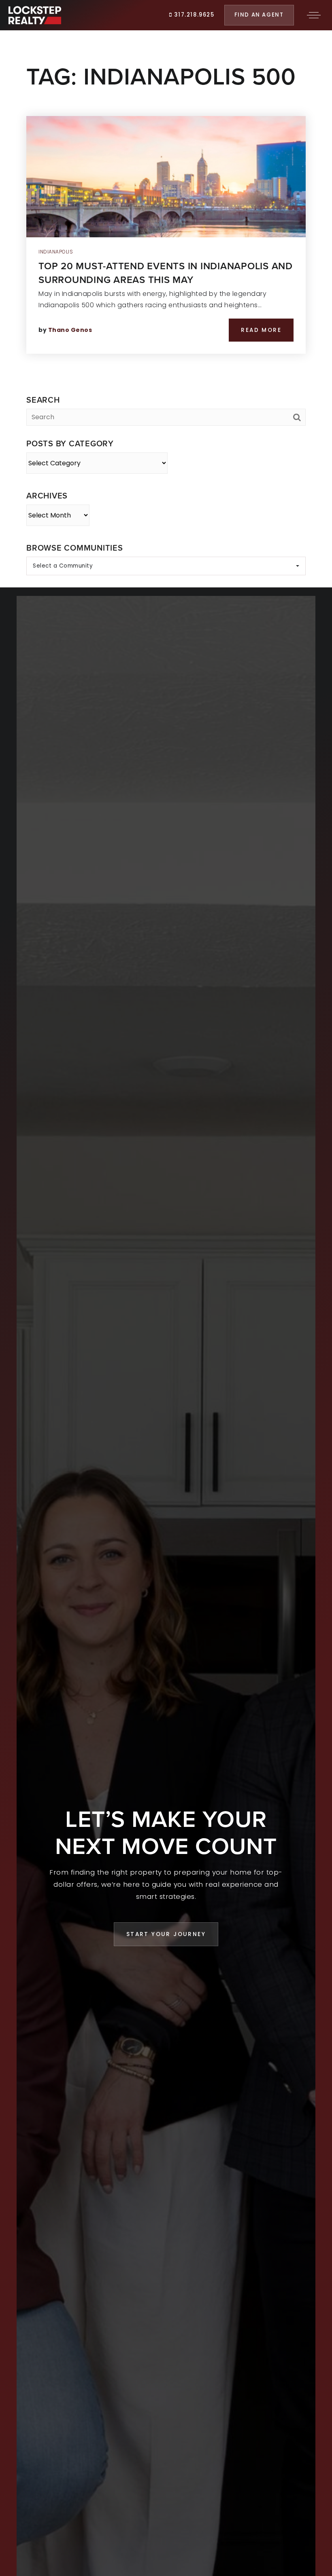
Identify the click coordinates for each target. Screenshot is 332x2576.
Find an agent (259, 15)
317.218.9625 (194, 15)
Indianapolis (56, 252)
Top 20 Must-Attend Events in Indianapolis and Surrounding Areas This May (166, 273)
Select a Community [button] (63, 566)
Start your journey (166, 1934)
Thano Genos (70, 330)
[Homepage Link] (35, 15)
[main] (166, 294)
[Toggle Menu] (314, 15)
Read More (261, 330)
